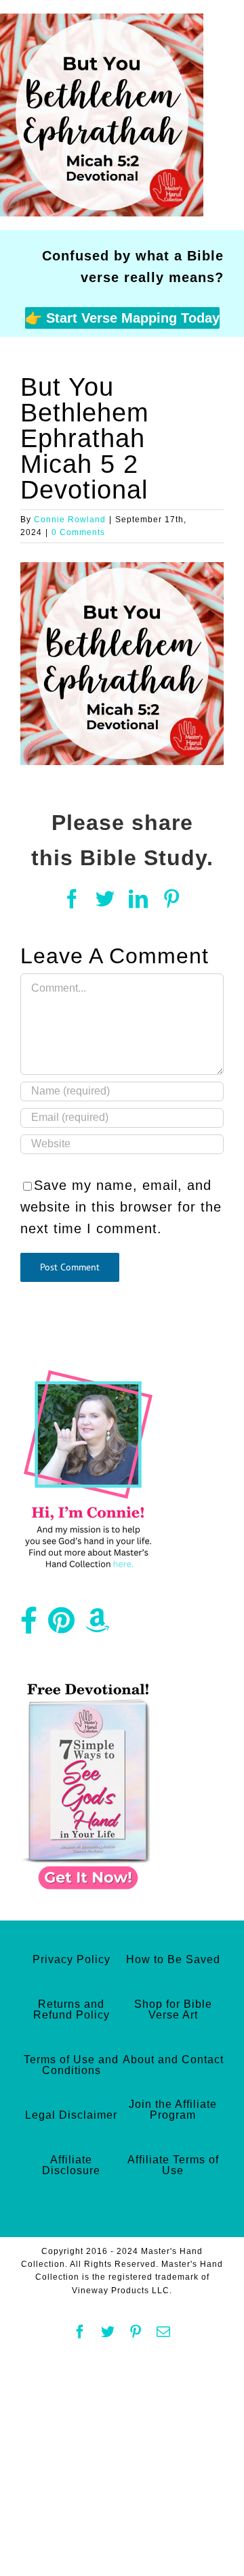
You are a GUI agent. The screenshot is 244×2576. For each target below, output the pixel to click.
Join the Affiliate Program (173, 2110)
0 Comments (78, 532)
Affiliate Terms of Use (173, 2165)
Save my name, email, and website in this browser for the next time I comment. (121, 1207)
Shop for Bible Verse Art (173, 2009)
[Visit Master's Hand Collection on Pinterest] (62, 1626)
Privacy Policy (72, 1959)
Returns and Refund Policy (72, 2009)
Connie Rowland (70, 520)
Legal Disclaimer (71, 2115)
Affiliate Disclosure (71, 2165)
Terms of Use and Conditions (71, 2065)
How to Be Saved (173, 1959)
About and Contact (173, 2060)
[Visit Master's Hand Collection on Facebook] (29, 1626)
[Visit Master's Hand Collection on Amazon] (98, 1626)
